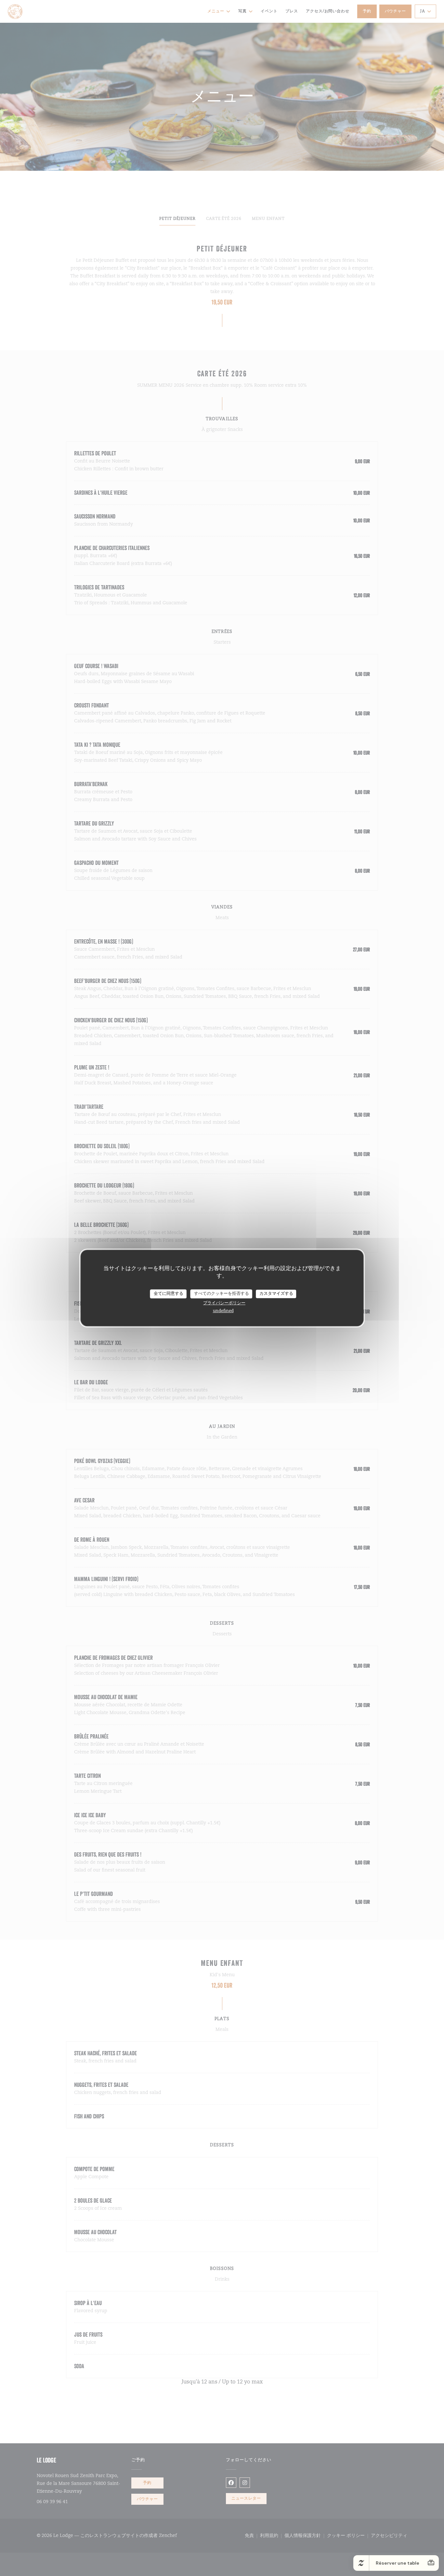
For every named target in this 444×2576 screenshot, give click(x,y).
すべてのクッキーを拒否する (222, 1294)
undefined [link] (223, 1311)
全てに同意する (169, 1294)
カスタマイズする (276, 1294)
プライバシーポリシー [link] (224, 1303)
